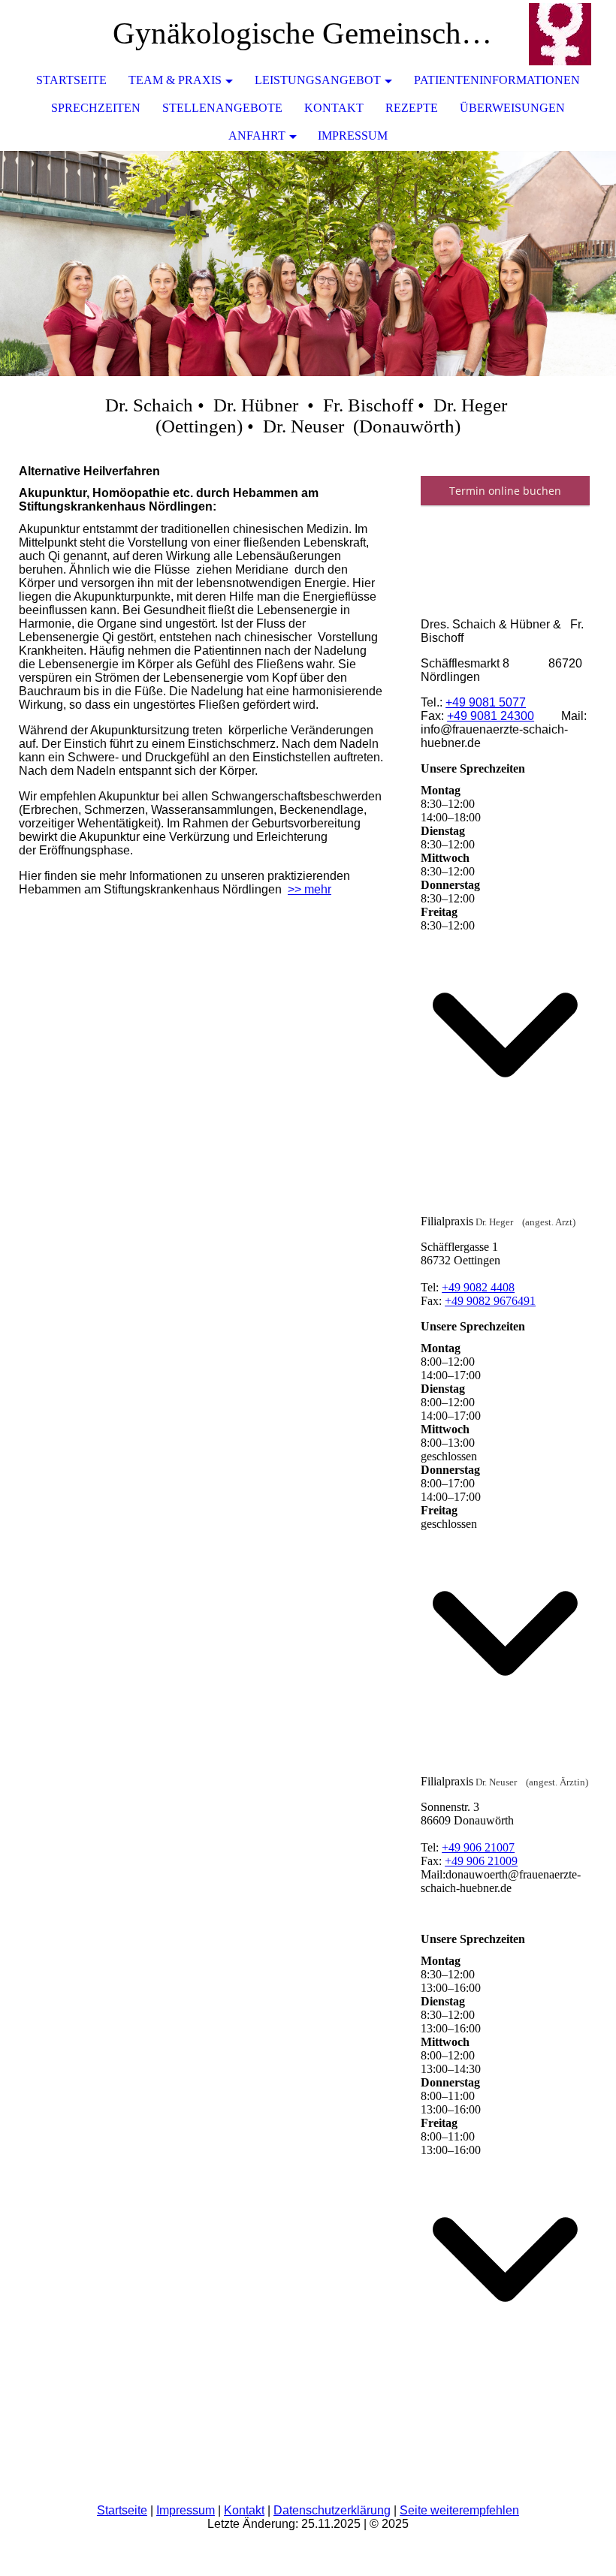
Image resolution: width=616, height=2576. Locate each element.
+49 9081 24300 (491, 716)
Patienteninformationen (497, 80)
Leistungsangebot (318, 80)
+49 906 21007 (478, 1847)
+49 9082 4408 (478, 1287)
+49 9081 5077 (486, 702)
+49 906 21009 (481, 1861)
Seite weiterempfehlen (459, 2510)
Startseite (71, 80)
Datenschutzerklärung (332, 2510)
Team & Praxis (175, 80)
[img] (560, 34)
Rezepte (412, 108)
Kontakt (334, 108)
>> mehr (310, 889)
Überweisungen (512, 108)
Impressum (353, 136)
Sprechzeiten (96, 108)
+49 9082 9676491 (490, 1301)
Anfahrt (257, 136)
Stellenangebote (222, 108)
